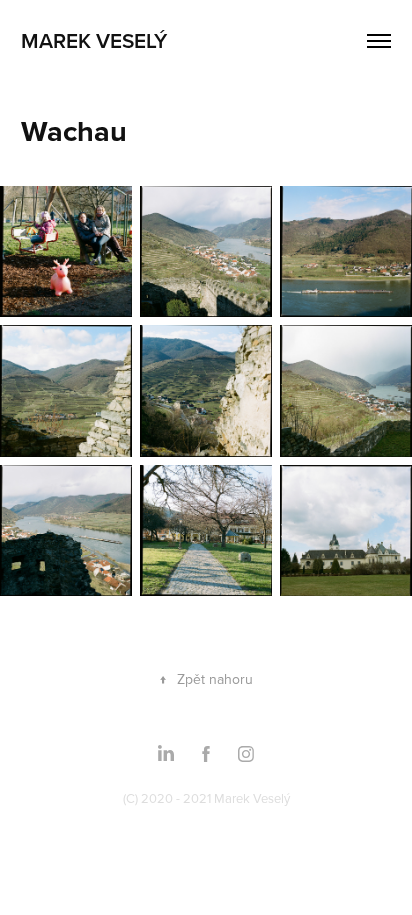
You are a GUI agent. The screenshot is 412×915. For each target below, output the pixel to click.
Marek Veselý (94, 40)
